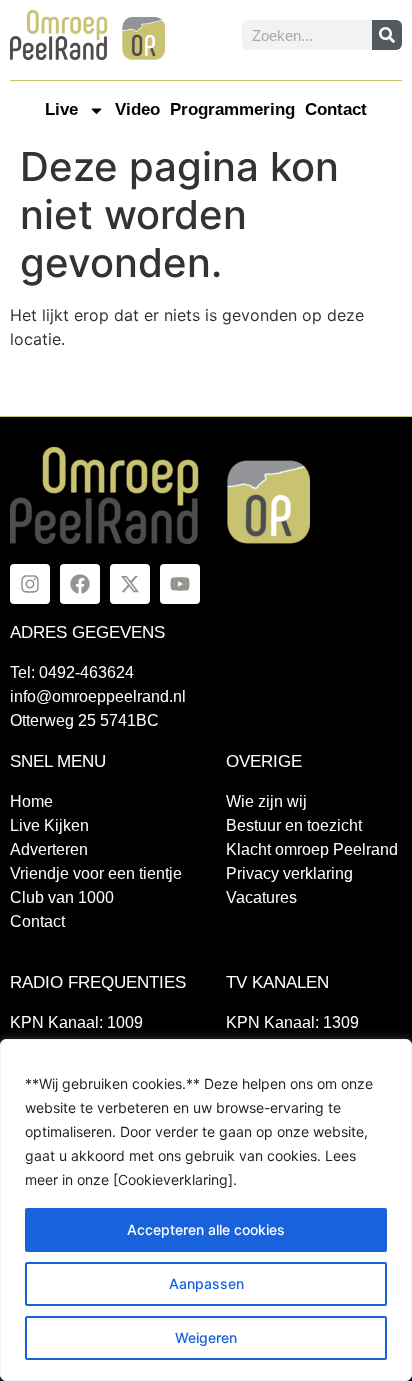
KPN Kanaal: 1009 (76, 1022)
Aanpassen (206, 1283)
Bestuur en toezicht (294, 825)
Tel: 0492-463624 (72, 672)
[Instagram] (30, 584)
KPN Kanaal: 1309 (292, 1022)
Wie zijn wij (266, 801)
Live (61, 109)
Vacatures (261, 897)
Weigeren (206, 1337)
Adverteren (49, 849)
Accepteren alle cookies (206, 1229)
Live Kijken (49, 825)
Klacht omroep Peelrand (312, 849)
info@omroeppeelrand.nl (98, 696)
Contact (336, 109)
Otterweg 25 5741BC (84, 720)
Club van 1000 (62, 897)
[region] (206, 1210)
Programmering (232, 109)
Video (137, 109)
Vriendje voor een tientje (96, 873)
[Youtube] (180, 584)
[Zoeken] (387, 35)
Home (31, 801)
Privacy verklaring (289, 873)
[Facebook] (80, 584)
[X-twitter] (130, 584)
